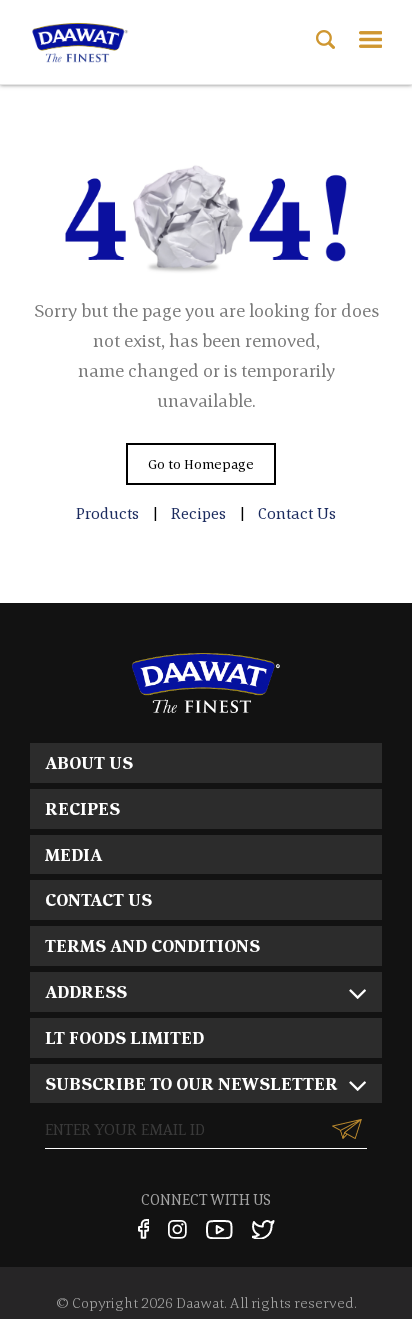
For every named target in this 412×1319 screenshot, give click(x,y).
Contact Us (297, 513)
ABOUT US (89, 762)
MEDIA (73, 854)
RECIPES (82, 808)
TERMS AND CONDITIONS (152, 945)
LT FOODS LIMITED (124, 1037)
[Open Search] (325, 39)
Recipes (198, 513)
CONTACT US (98, 899)
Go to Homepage (201, 464)
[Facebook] (143, 1229)
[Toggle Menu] (370, 39)
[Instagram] (177, 1229)
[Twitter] (264, 1229)
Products (107, 513)
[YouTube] (219, 1229)
